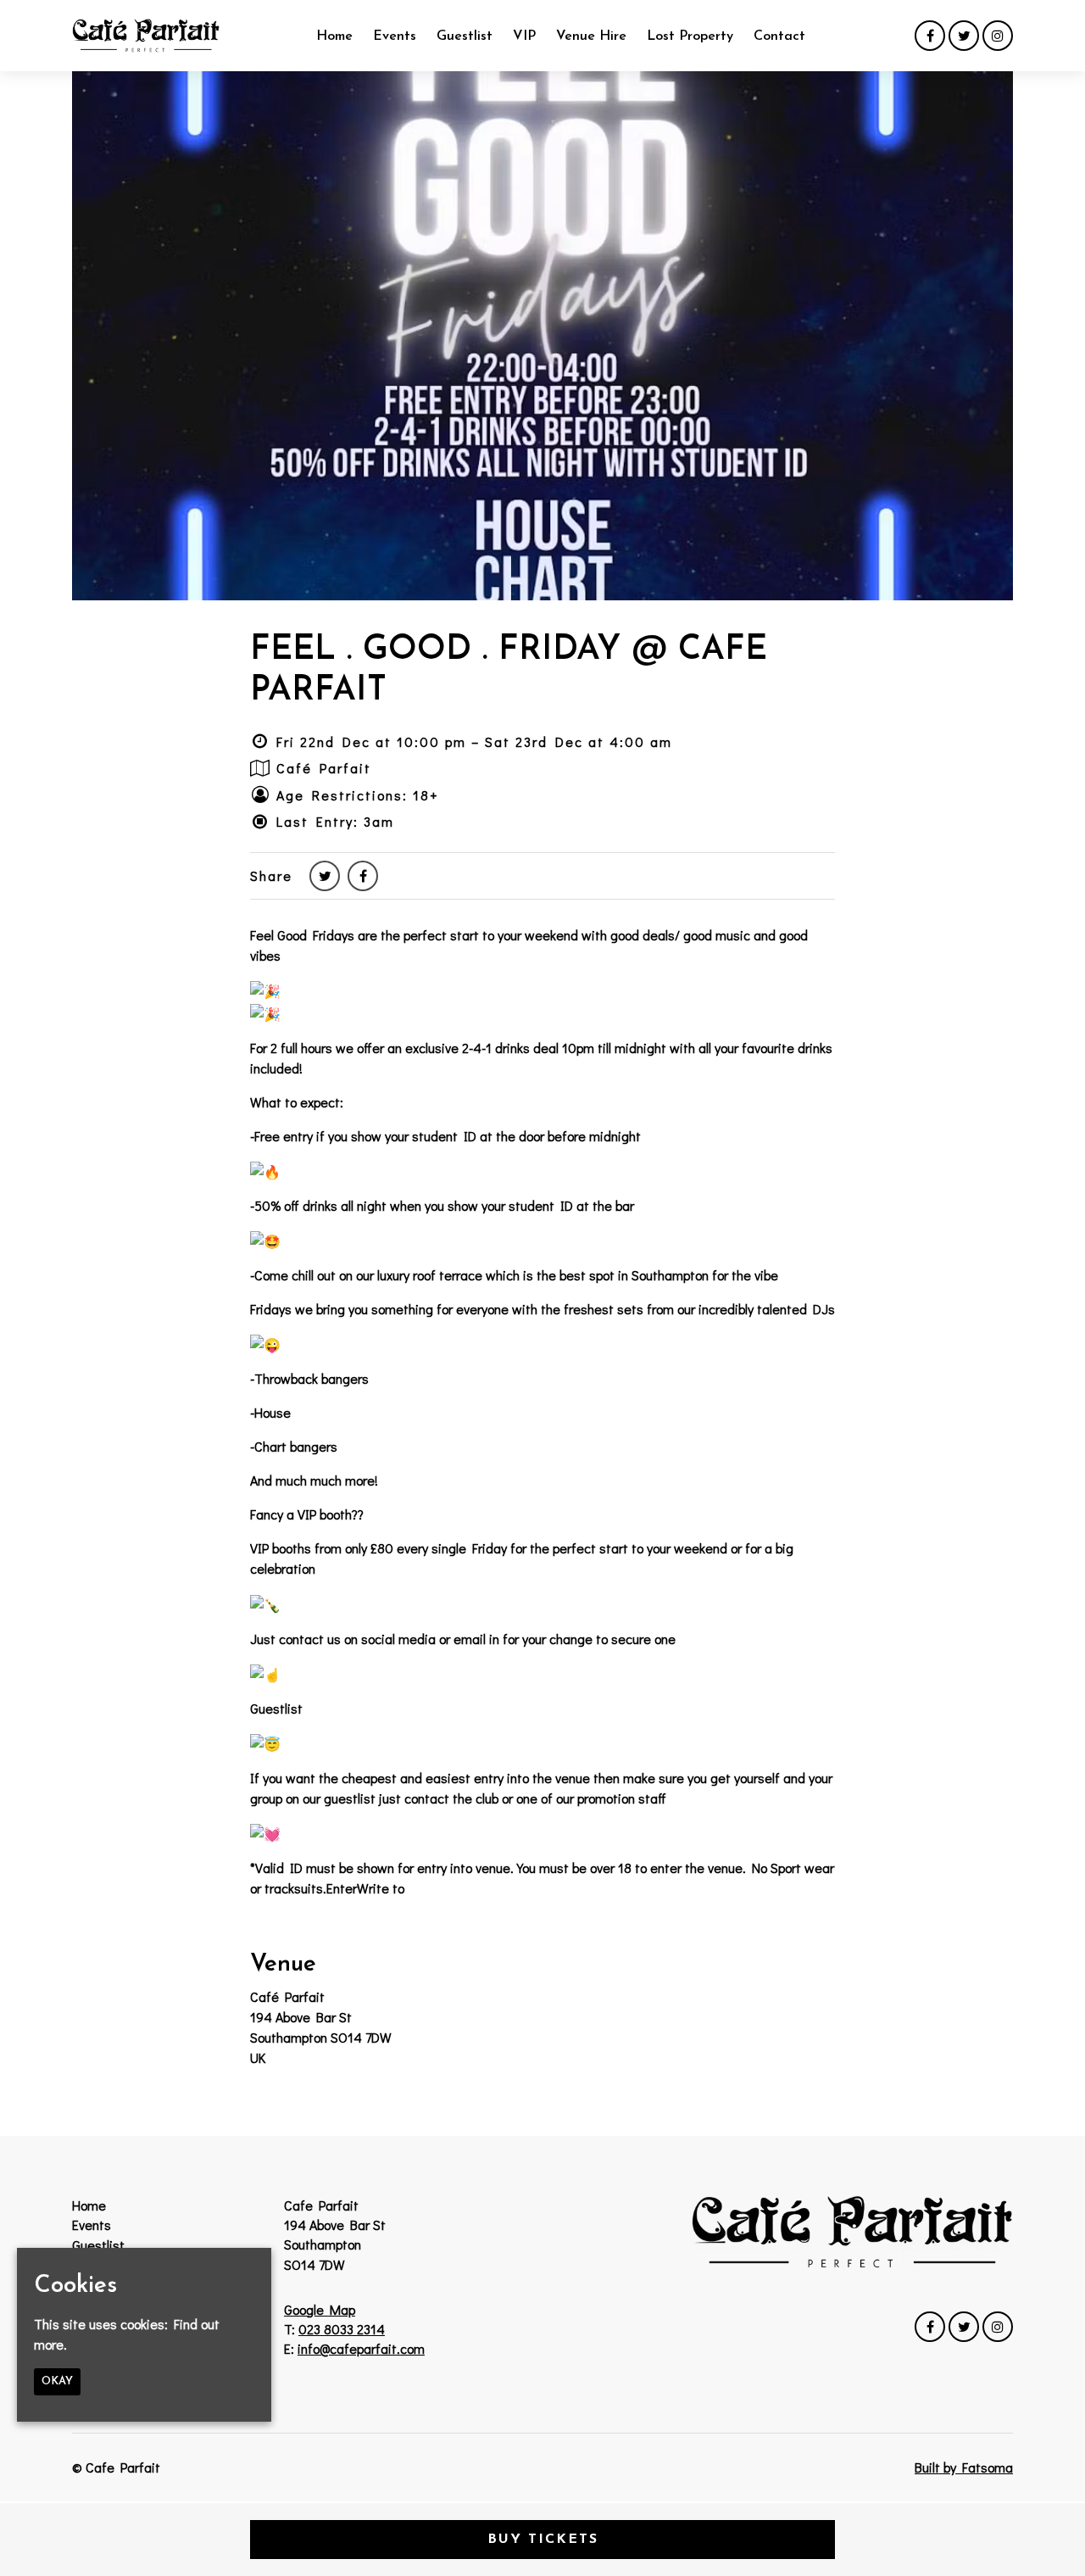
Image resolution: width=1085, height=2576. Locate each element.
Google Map (320, 2309)
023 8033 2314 (342, 2329)
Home (334, 36)
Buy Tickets (543, 2540)
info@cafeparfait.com (361, 2348)
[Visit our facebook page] (930, 35)
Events (395, 36)
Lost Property (690, 36)
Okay (57, 2381)
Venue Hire (591, 36)
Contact (779, 36)
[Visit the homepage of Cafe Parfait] (146, 36)
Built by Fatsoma (964, 2467)
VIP (524, 36)
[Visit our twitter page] (964, 35)
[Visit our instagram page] (998, 35)
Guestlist (465, 36)
